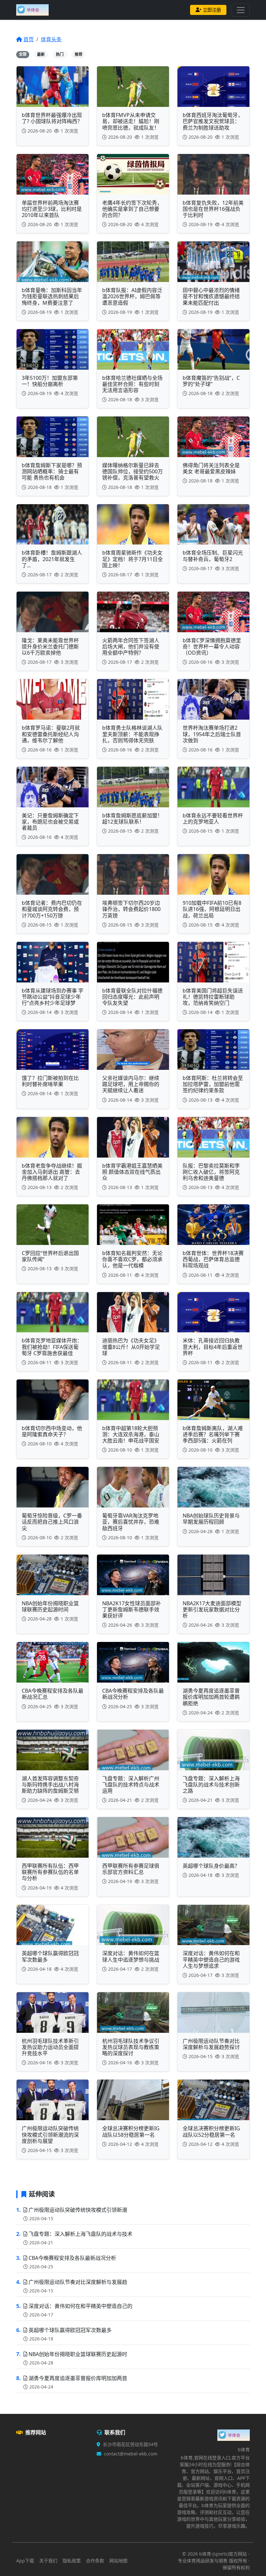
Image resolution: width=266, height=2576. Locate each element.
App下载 (25, 2561)
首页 (29, 39)
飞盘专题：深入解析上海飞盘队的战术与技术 (80, 2234)
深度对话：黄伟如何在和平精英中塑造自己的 (80, 2306)
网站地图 (118, 2561)
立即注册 (212, 10)
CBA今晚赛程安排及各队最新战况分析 (72, 2258)
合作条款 (95, 2561)
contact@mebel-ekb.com (131, 2454)
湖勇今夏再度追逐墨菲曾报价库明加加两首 (78, 2378)
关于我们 (48, 2561)
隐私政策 (72, 2561)
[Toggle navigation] (241, 10)
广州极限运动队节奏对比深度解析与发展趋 (78, 2282)
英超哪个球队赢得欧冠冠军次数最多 (70, 2330)
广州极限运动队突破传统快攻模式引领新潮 (78, 2210)
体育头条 (51, 39)
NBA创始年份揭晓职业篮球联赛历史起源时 (78, 2354)
